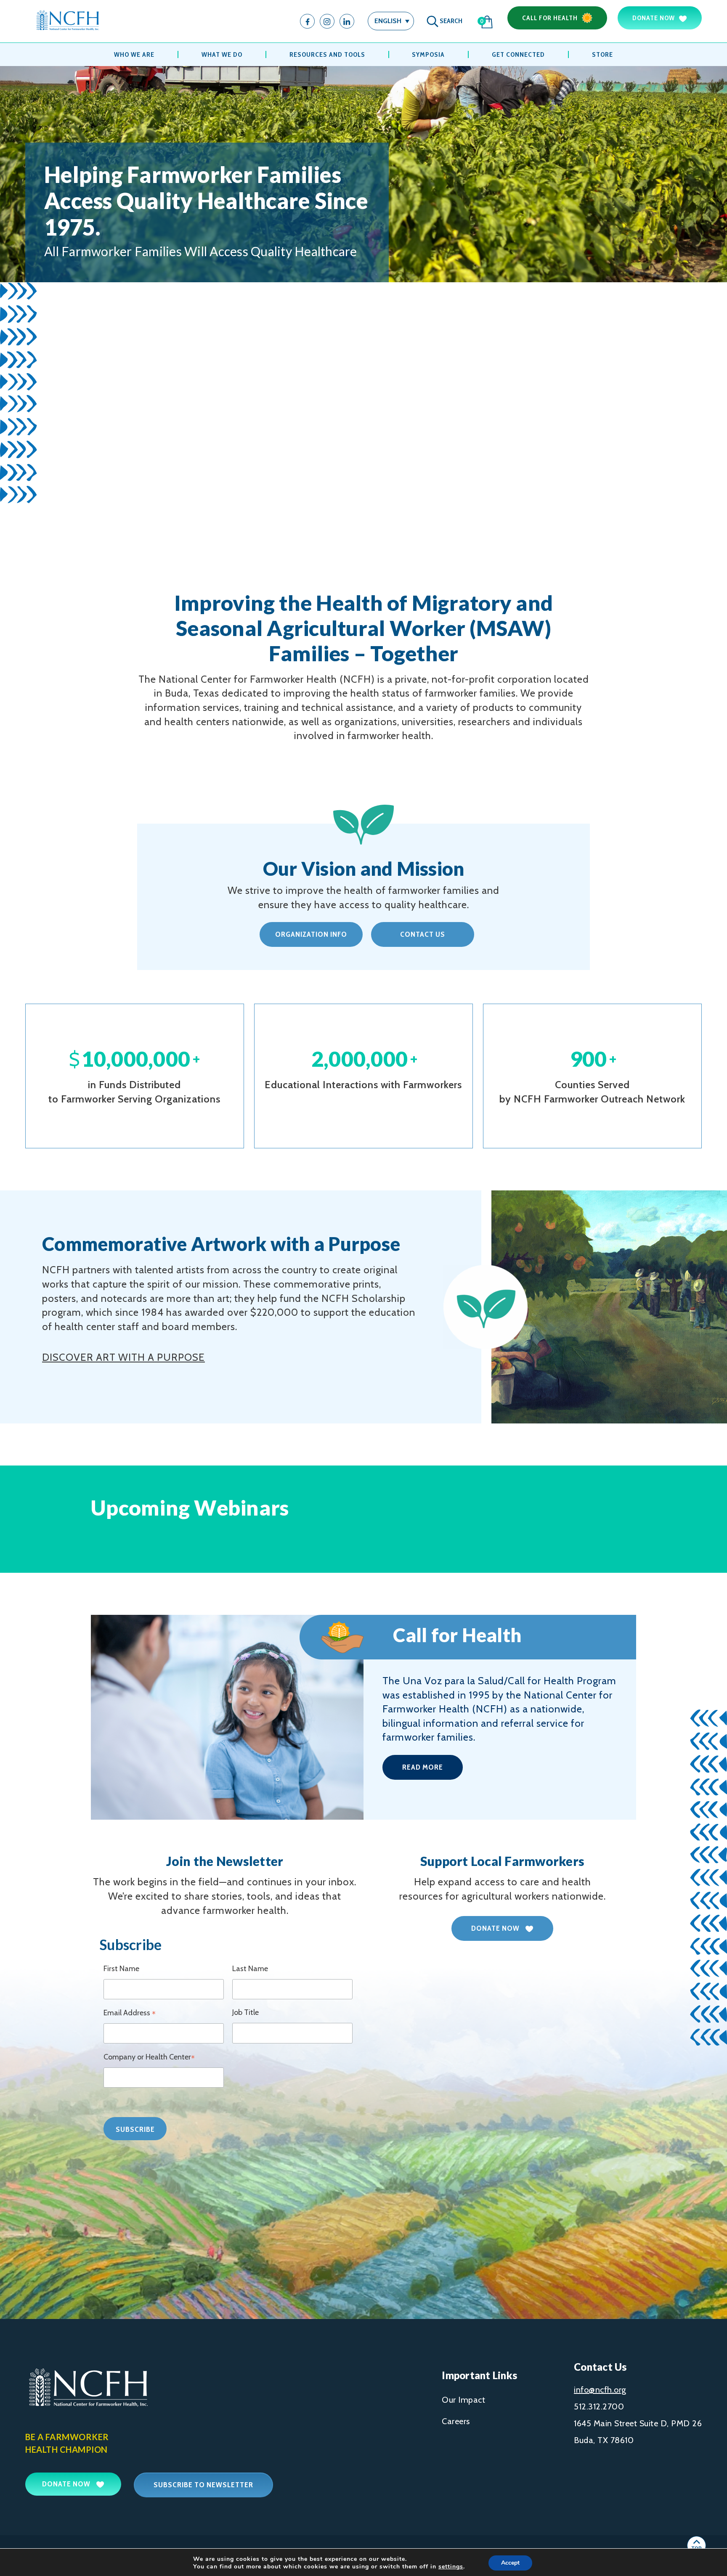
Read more (423, 1767)
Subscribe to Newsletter (203, 2485)
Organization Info (311, 934)
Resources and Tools (327, 54)
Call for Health (550, 18)
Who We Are (134, 54)
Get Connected (518, 54)
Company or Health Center (149, 2058)
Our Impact (463, 2400)
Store (602, 54)
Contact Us (423, 934)
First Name (121, 1969)
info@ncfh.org (600, 2390)
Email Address (130, 2014)
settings (451, 2567)
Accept (510, 2563)
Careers (456, 2421)
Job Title (245, 2012)
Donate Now (654, 18)
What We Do (222, 54)
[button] (391, 21)
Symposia (428, 54)
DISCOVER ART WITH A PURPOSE (123, 1357)
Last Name (250, 1969)
